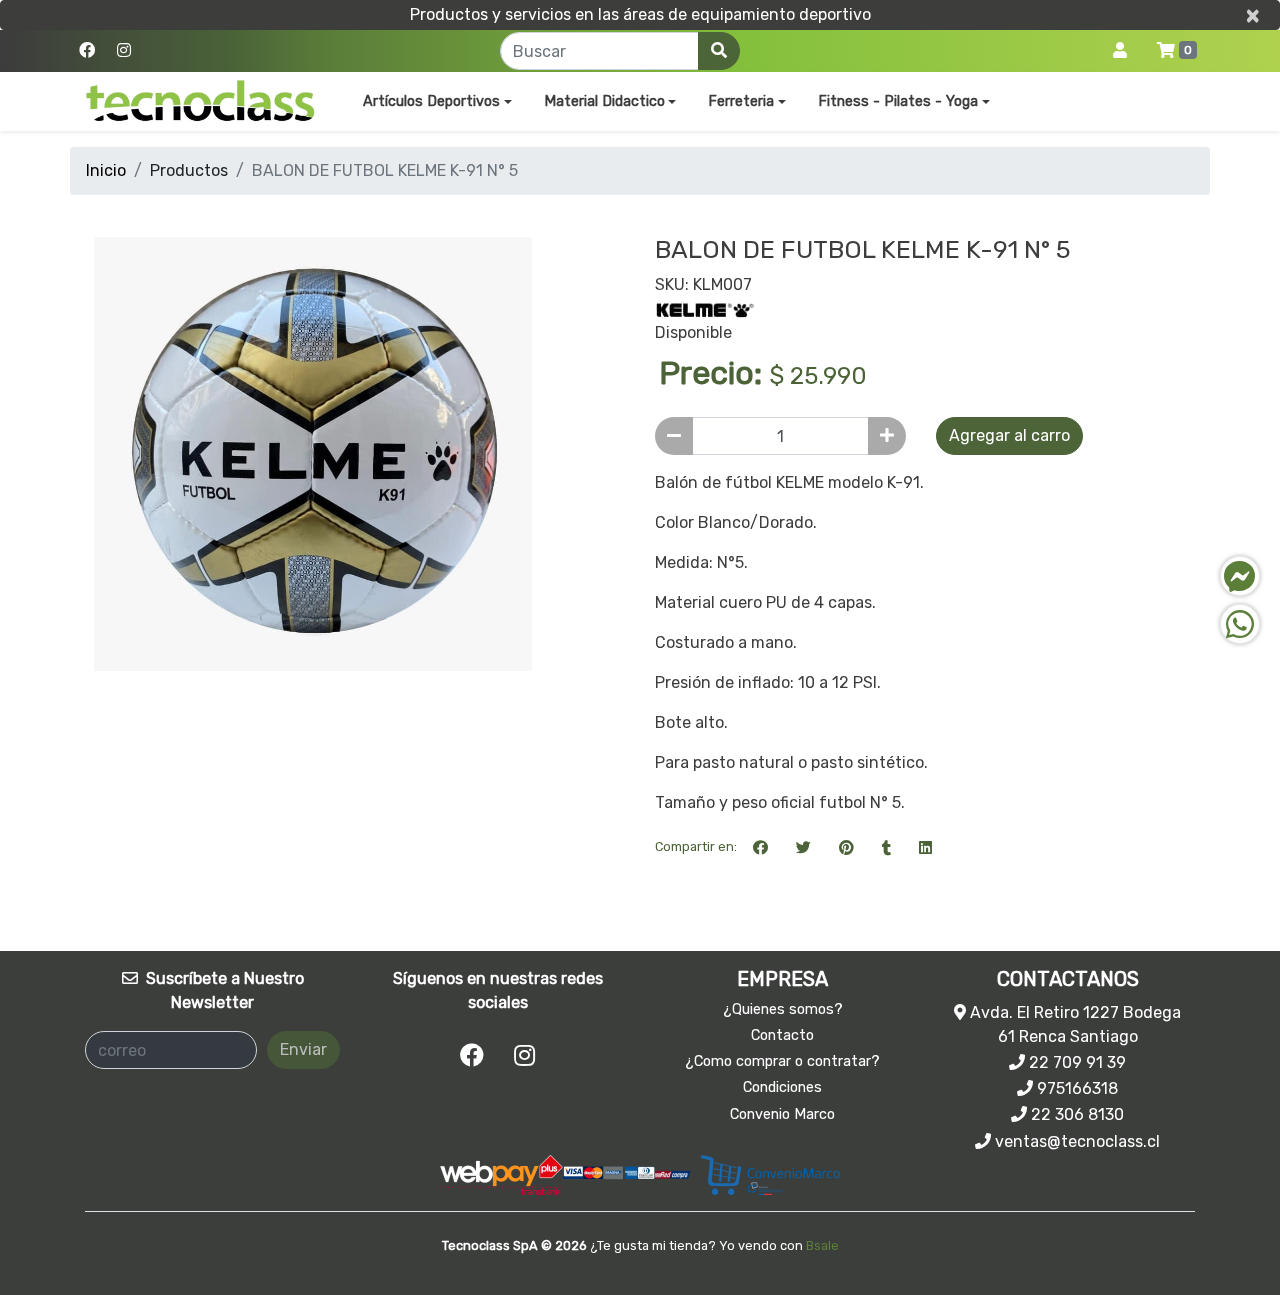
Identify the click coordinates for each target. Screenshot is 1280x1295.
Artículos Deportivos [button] (431, 101)
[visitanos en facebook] (87, 51)
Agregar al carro (1009, 435)
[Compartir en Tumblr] (886, 847)
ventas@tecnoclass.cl (1075, 1141)
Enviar (303, 1049)
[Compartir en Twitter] (803, 847)
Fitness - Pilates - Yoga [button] (898, 101)
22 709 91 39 (1075, 1062)
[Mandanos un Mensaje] (1240, 576)
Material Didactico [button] (604, 101)
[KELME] (705, 308)
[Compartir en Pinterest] (846, 847)
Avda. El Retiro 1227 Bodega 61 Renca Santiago (1073, 1024)
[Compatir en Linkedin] (925, 847)
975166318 (1075, 1088)
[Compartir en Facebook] (760, 847)
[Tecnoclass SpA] (200, 101)
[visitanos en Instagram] (124, 51)
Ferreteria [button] (741, 101)
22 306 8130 (1075, 1114)
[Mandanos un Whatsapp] (1240, 624)
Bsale (822, 1245)
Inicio (106, 170)
